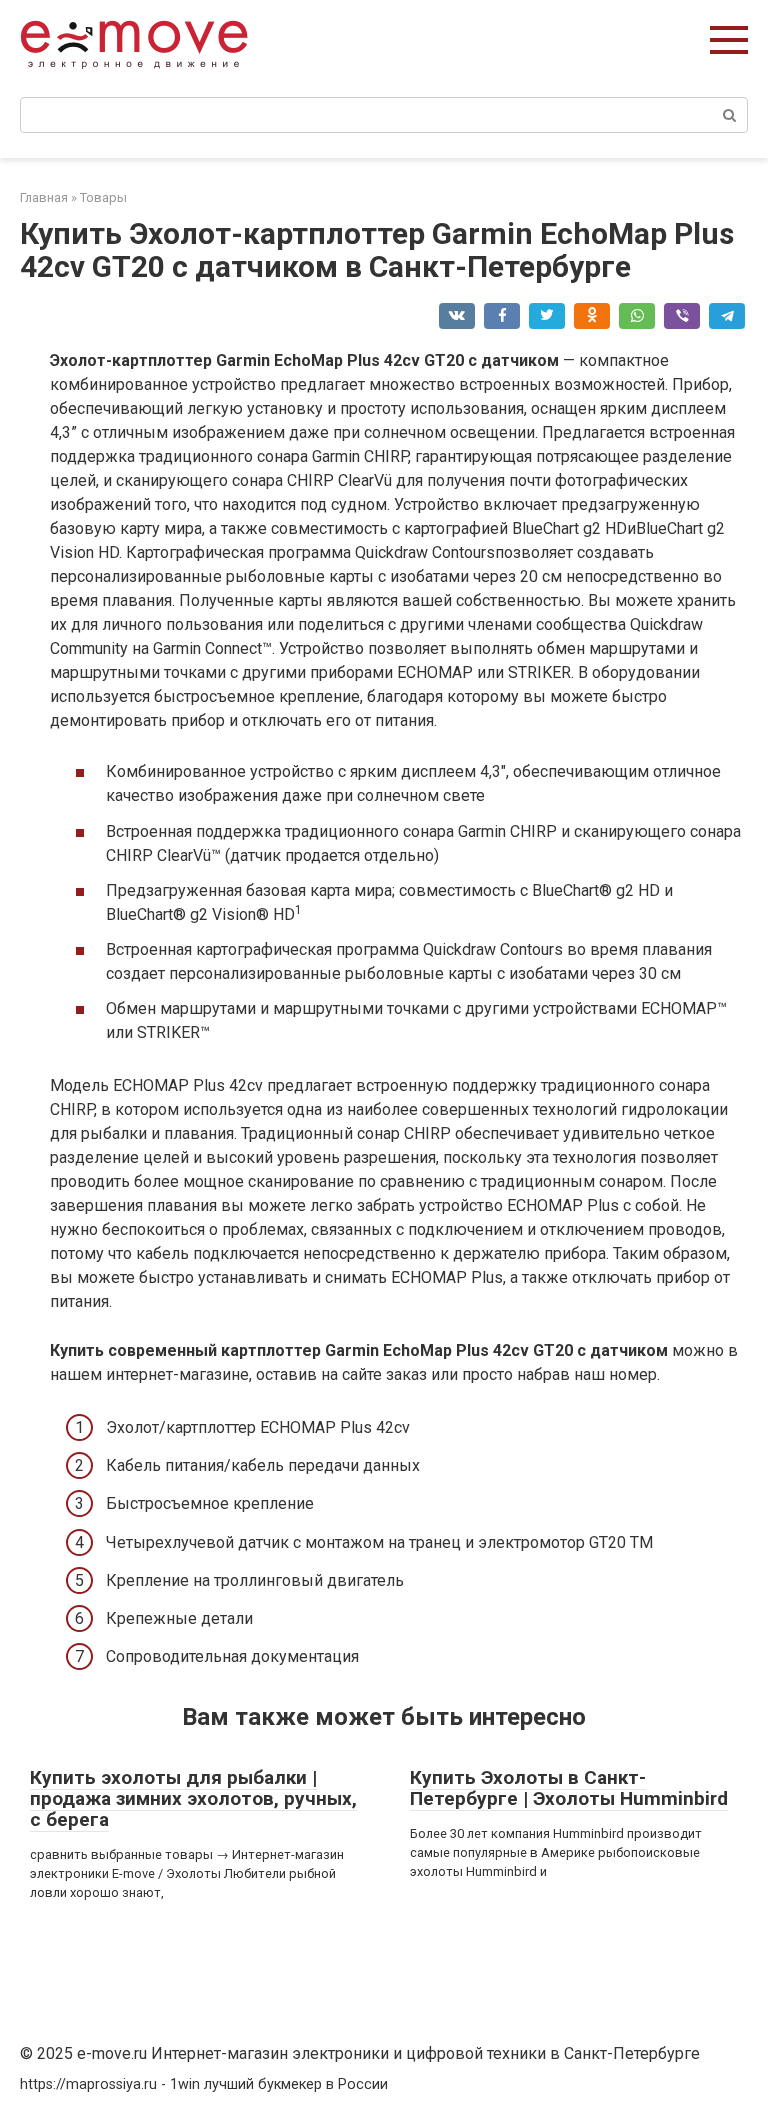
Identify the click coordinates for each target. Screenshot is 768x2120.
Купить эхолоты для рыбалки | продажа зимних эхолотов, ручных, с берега (193, 1798)
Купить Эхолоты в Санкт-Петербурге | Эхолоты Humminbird (569, 1788)
